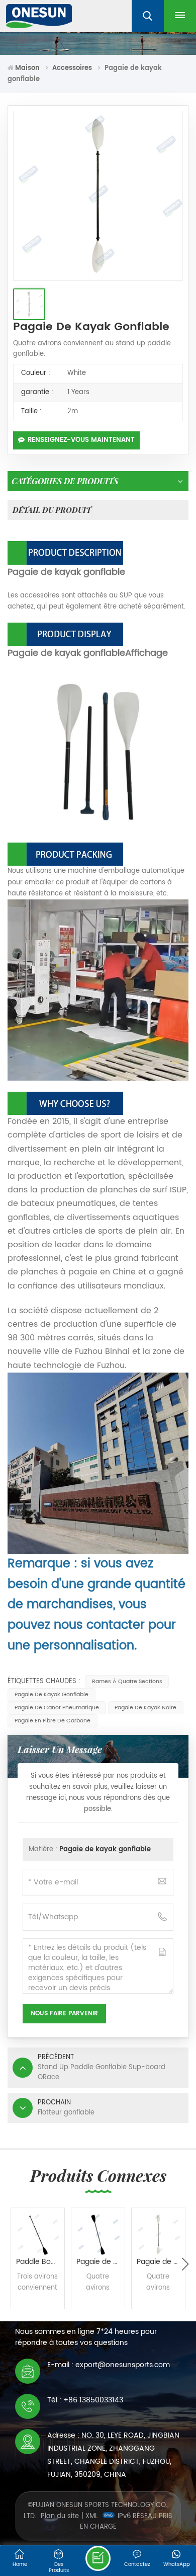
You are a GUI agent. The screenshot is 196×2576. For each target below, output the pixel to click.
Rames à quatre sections (127, 1682)
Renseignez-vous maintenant (81, 440)
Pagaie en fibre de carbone (53, 1721)
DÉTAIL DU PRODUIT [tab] (52, 510)
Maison (27, 68)
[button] (185, 2264)
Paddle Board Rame (40, 2262)
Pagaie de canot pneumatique (57, 1708)
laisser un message (98, 2558)
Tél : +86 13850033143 (85, 2400)
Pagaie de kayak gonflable (52, 1695)
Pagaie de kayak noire (145, 1708)
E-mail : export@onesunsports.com (109, 2365)
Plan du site (60, 2516)
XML (92, 2516)
